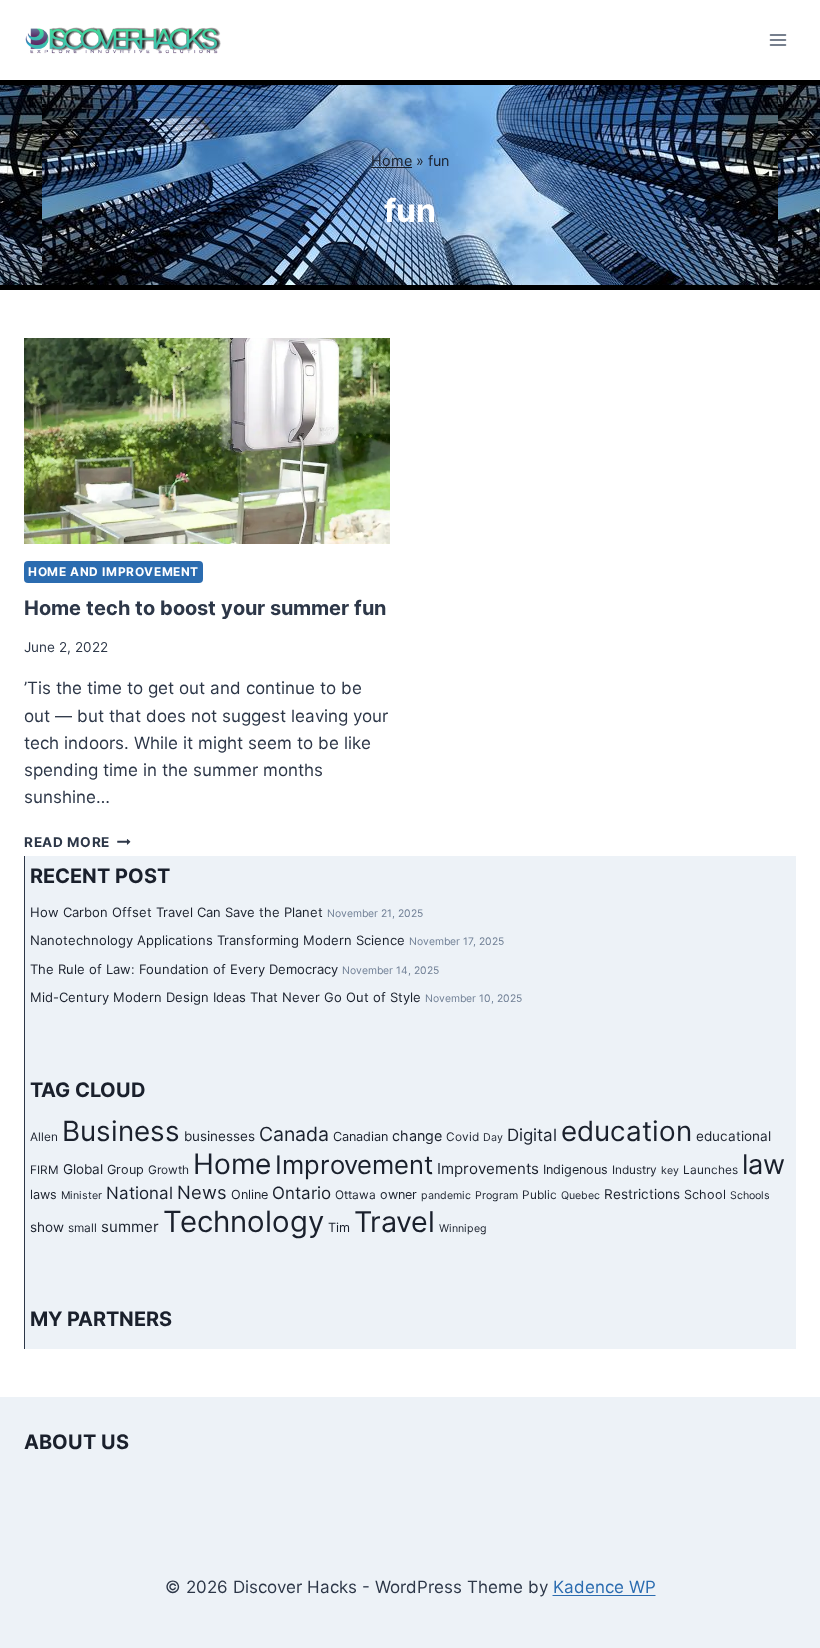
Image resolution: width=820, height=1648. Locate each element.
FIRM (44, 1170)
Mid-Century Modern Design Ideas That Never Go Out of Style (225, 997)
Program (496, 1195)
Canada (294, 1134)
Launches (710, 1170)
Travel (394, 1221)
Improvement (354, 1164)
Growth (168, 1170)
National (139, 1193)
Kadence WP (604, 1587)
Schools (750, 1195)
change (417, 1135)
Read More (77, 842)
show (47, 1227)
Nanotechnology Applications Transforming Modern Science (217, 940)
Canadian (360, 1136)
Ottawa (355, 1195)
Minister (81, 1195)
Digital (532, 1135)
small (82, 1228)
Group (125, 1169)
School (705, 1194)
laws (43, 1194)
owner (398, 1194)
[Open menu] (777, 39)
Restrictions (642, 1194)
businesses (219, 1136)
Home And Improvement (113, 571)
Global (83, 1169)
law (763, 1164)
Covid (462, 1137)
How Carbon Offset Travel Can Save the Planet (176, 912)
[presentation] (207, 441)
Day (493, 1137)
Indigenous (575, 1169)
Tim (339, 1227)
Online (249, 1194)
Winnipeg (463, 1228)
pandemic (446, 1195)
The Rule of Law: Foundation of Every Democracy (184, 969)
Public (539, 1195)
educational (733, 1136)
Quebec (580, 1195)
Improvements (488, 1168)
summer (130, 1226)
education (626, 1131)
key (670, 1170)
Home (391, 160)
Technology (243, 1221)
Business (121, 1131)
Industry (634, 1170)
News (202, 1192)
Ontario (301, 1193)
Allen (44, 1137)
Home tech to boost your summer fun (205, 608)
